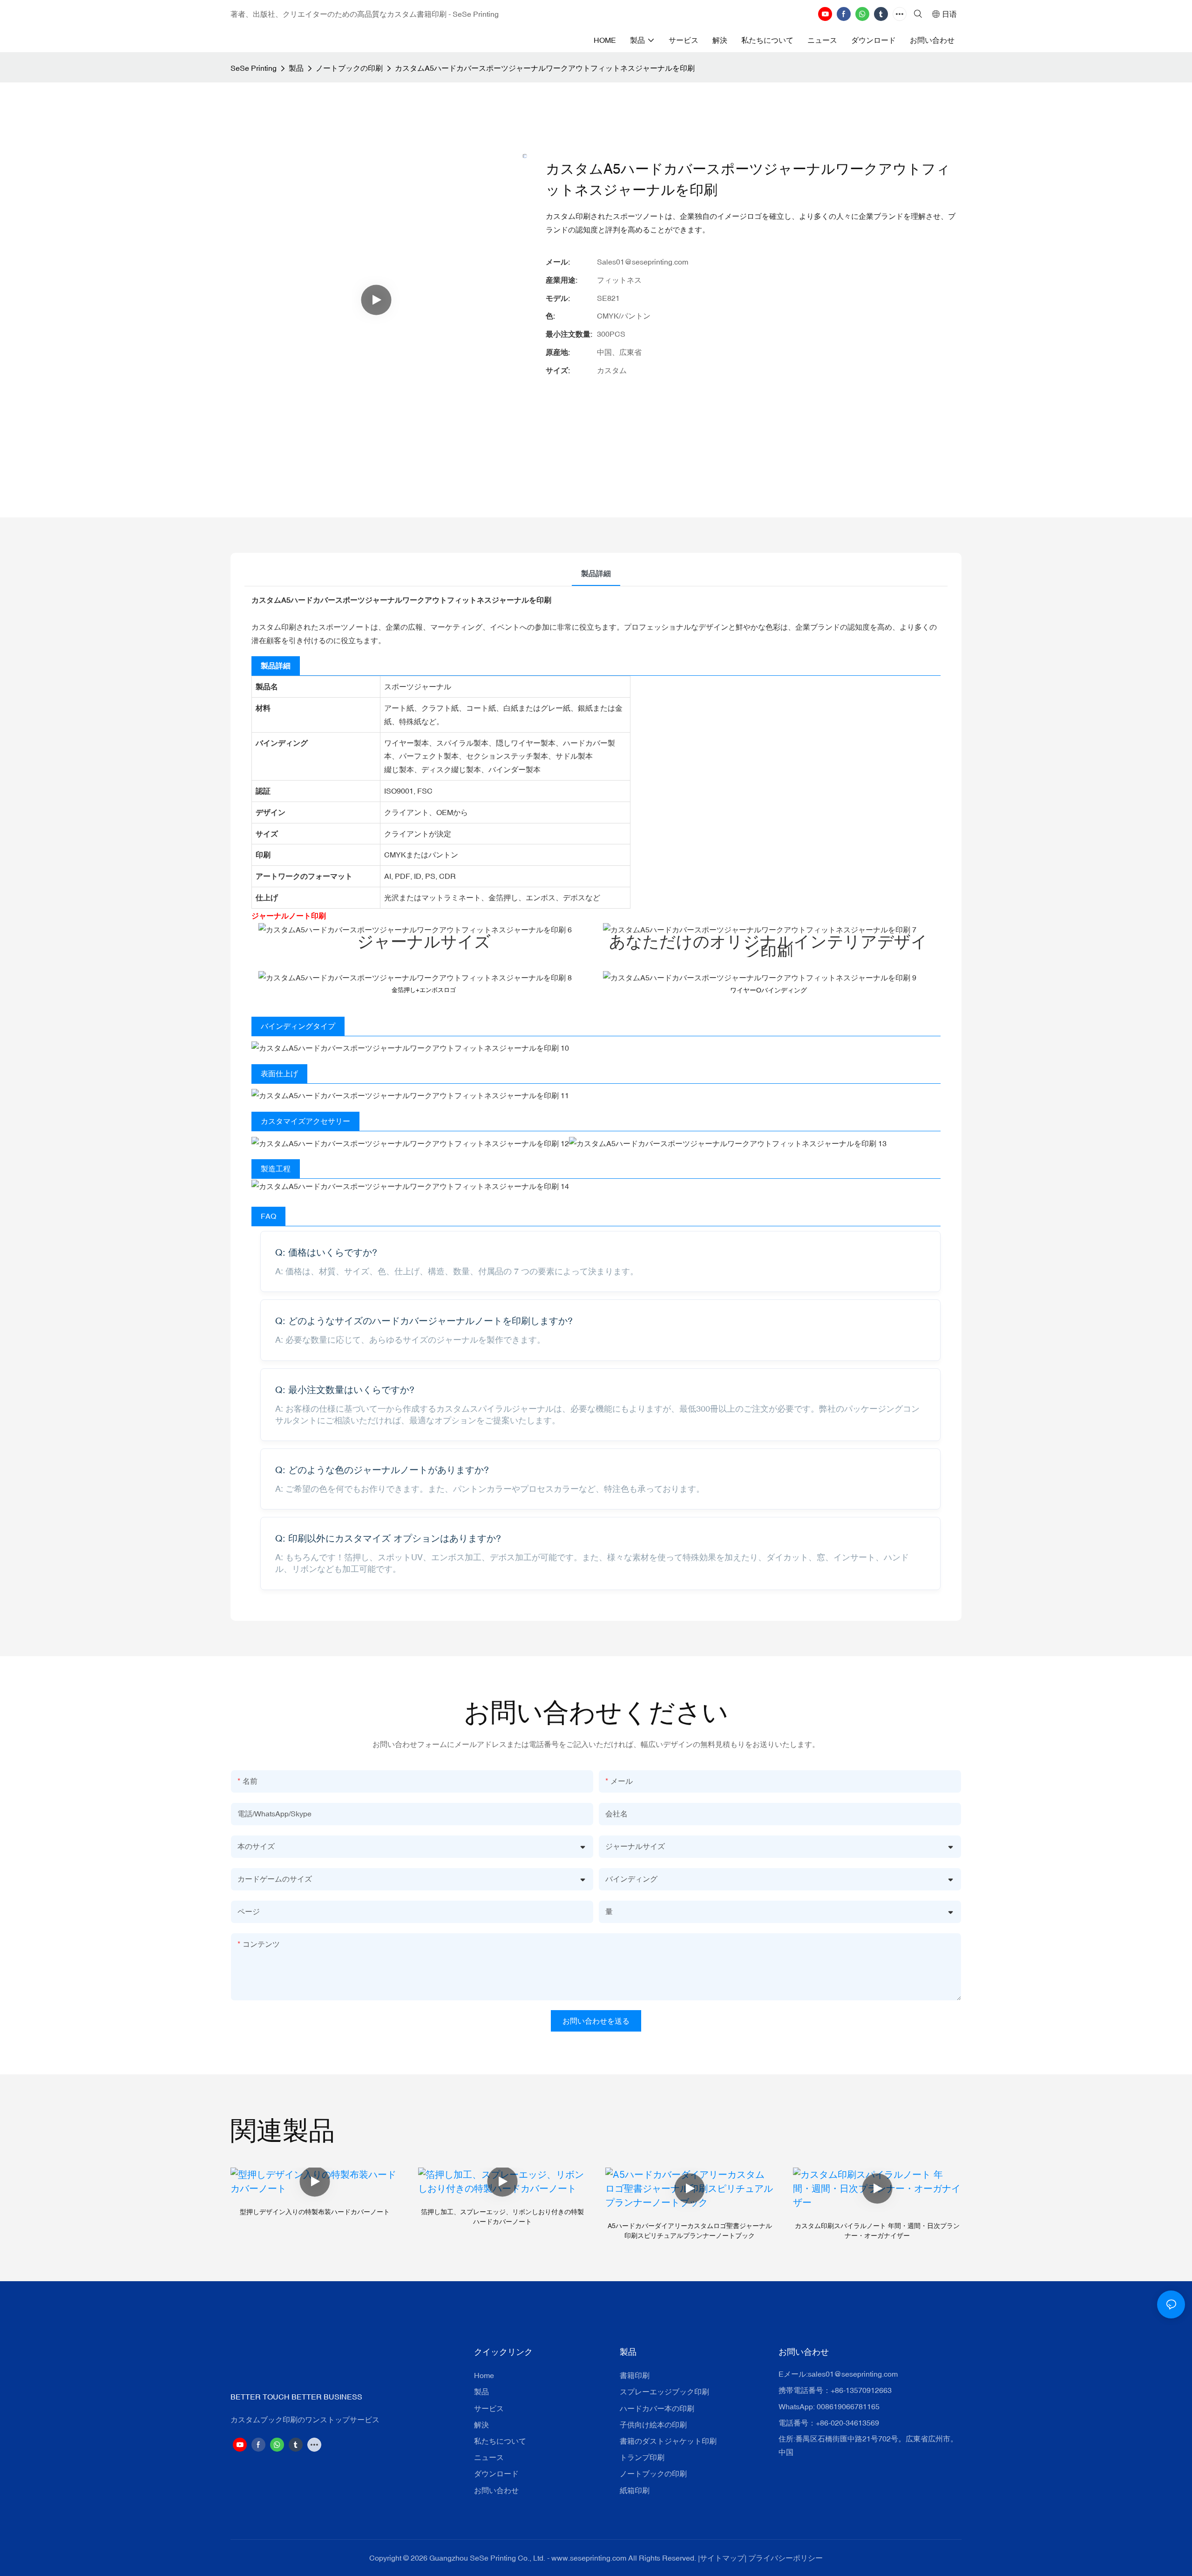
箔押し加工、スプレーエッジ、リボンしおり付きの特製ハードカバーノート (502, 2217)
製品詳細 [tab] (596, 573)
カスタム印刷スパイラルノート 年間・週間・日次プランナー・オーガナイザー (877, 2231)
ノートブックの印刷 (349, 68)
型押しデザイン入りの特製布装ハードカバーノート (315, 2212)
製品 (296, 68)
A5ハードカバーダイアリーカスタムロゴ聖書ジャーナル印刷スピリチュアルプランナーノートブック (690, 2231)
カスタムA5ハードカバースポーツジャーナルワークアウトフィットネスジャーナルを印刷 (545, 68)
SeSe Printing (254, 68)
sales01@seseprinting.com (853, 2374)
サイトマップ (722, 2558)
